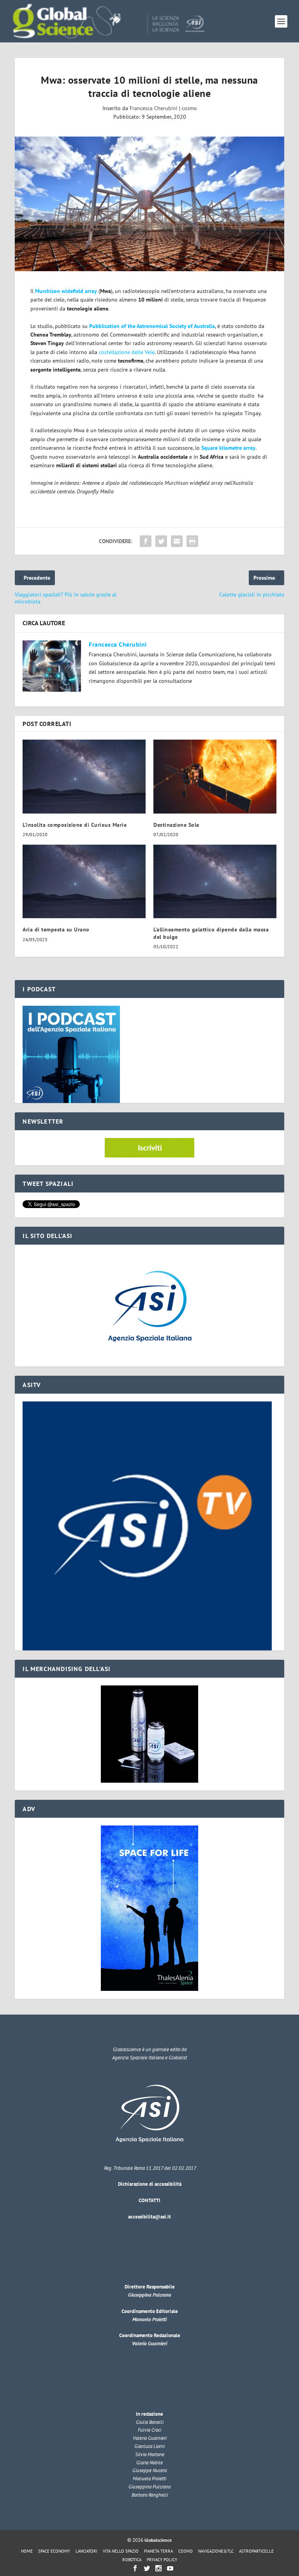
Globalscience (158, 2540)
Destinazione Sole (176, 825)
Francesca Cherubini (154, 108)
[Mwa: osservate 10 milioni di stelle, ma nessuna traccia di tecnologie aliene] (149, 204)
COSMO (186, 2551)
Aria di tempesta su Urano (56, 929)
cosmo (189, 108)
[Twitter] (147, 2568)
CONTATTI (149, 2200)
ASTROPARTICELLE (256, 2551)
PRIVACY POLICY (162, 2560)
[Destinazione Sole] (215, 776)
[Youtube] (170, 2568)
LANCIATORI (86, 2551)
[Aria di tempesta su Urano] (84, 881)
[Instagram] (158, 2568)
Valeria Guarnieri (149, 2344)
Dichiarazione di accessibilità (150, 2184)
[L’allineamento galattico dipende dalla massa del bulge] (215, 881)
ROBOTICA (132, 2560)
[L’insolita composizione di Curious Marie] (84, 776)
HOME (27, 2551)
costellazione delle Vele (127, 352)
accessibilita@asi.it (149, 2217)
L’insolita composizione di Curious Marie (75, 825)
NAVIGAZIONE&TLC (216, 2551)
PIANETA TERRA (158, 2551)
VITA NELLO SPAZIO (121, 2551)
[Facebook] (135, 2568)
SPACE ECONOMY (54, 2551)
